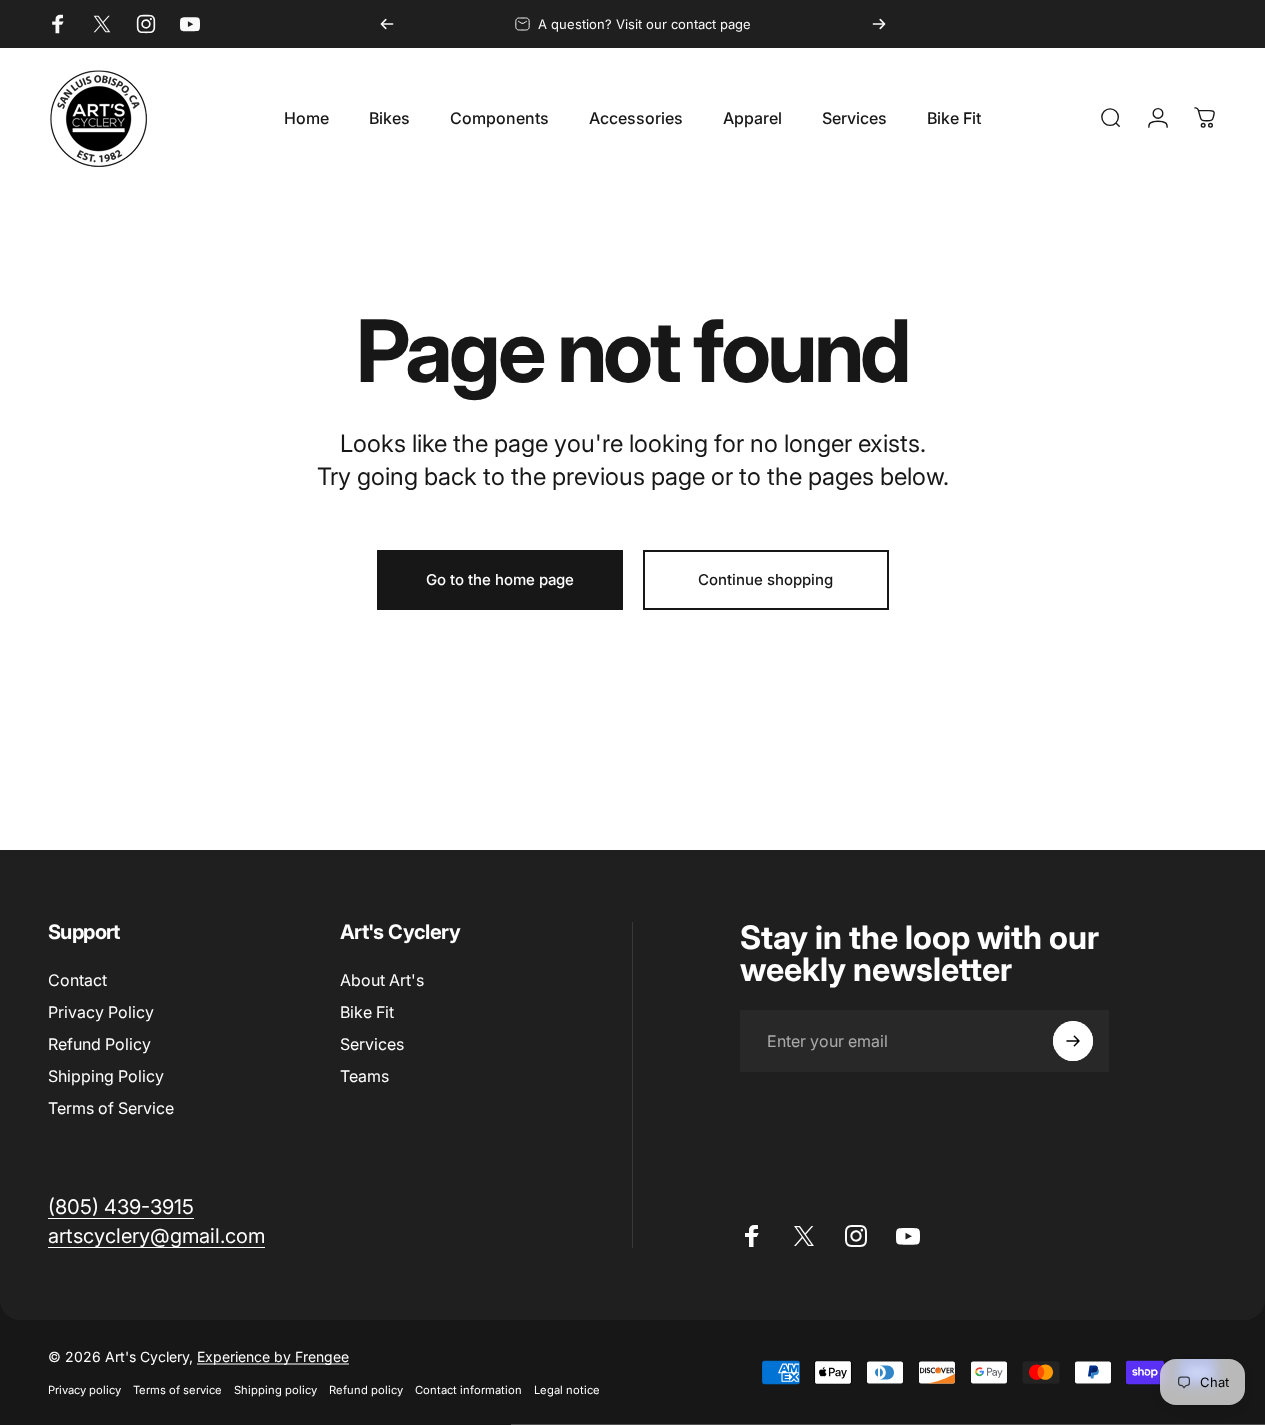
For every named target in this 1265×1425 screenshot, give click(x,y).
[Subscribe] (1073, 1041)
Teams (364, 1076)
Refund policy (366, 1390)
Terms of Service (111, 1108)
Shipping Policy (106, 1076)
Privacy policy (84, 1390)
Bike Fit (367, 1012)
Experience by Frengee (273, 1356)
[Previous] (387, 24)
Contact (77, 980)
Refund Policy (99, 1044)
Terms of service (177, 1390)
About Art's (382, 980)
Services (372, 1044)
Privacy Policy (101, 1012)
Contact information (468, 1390)
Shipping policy (275, 1390)
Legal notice (567, 1390)
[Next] (879, 24)
